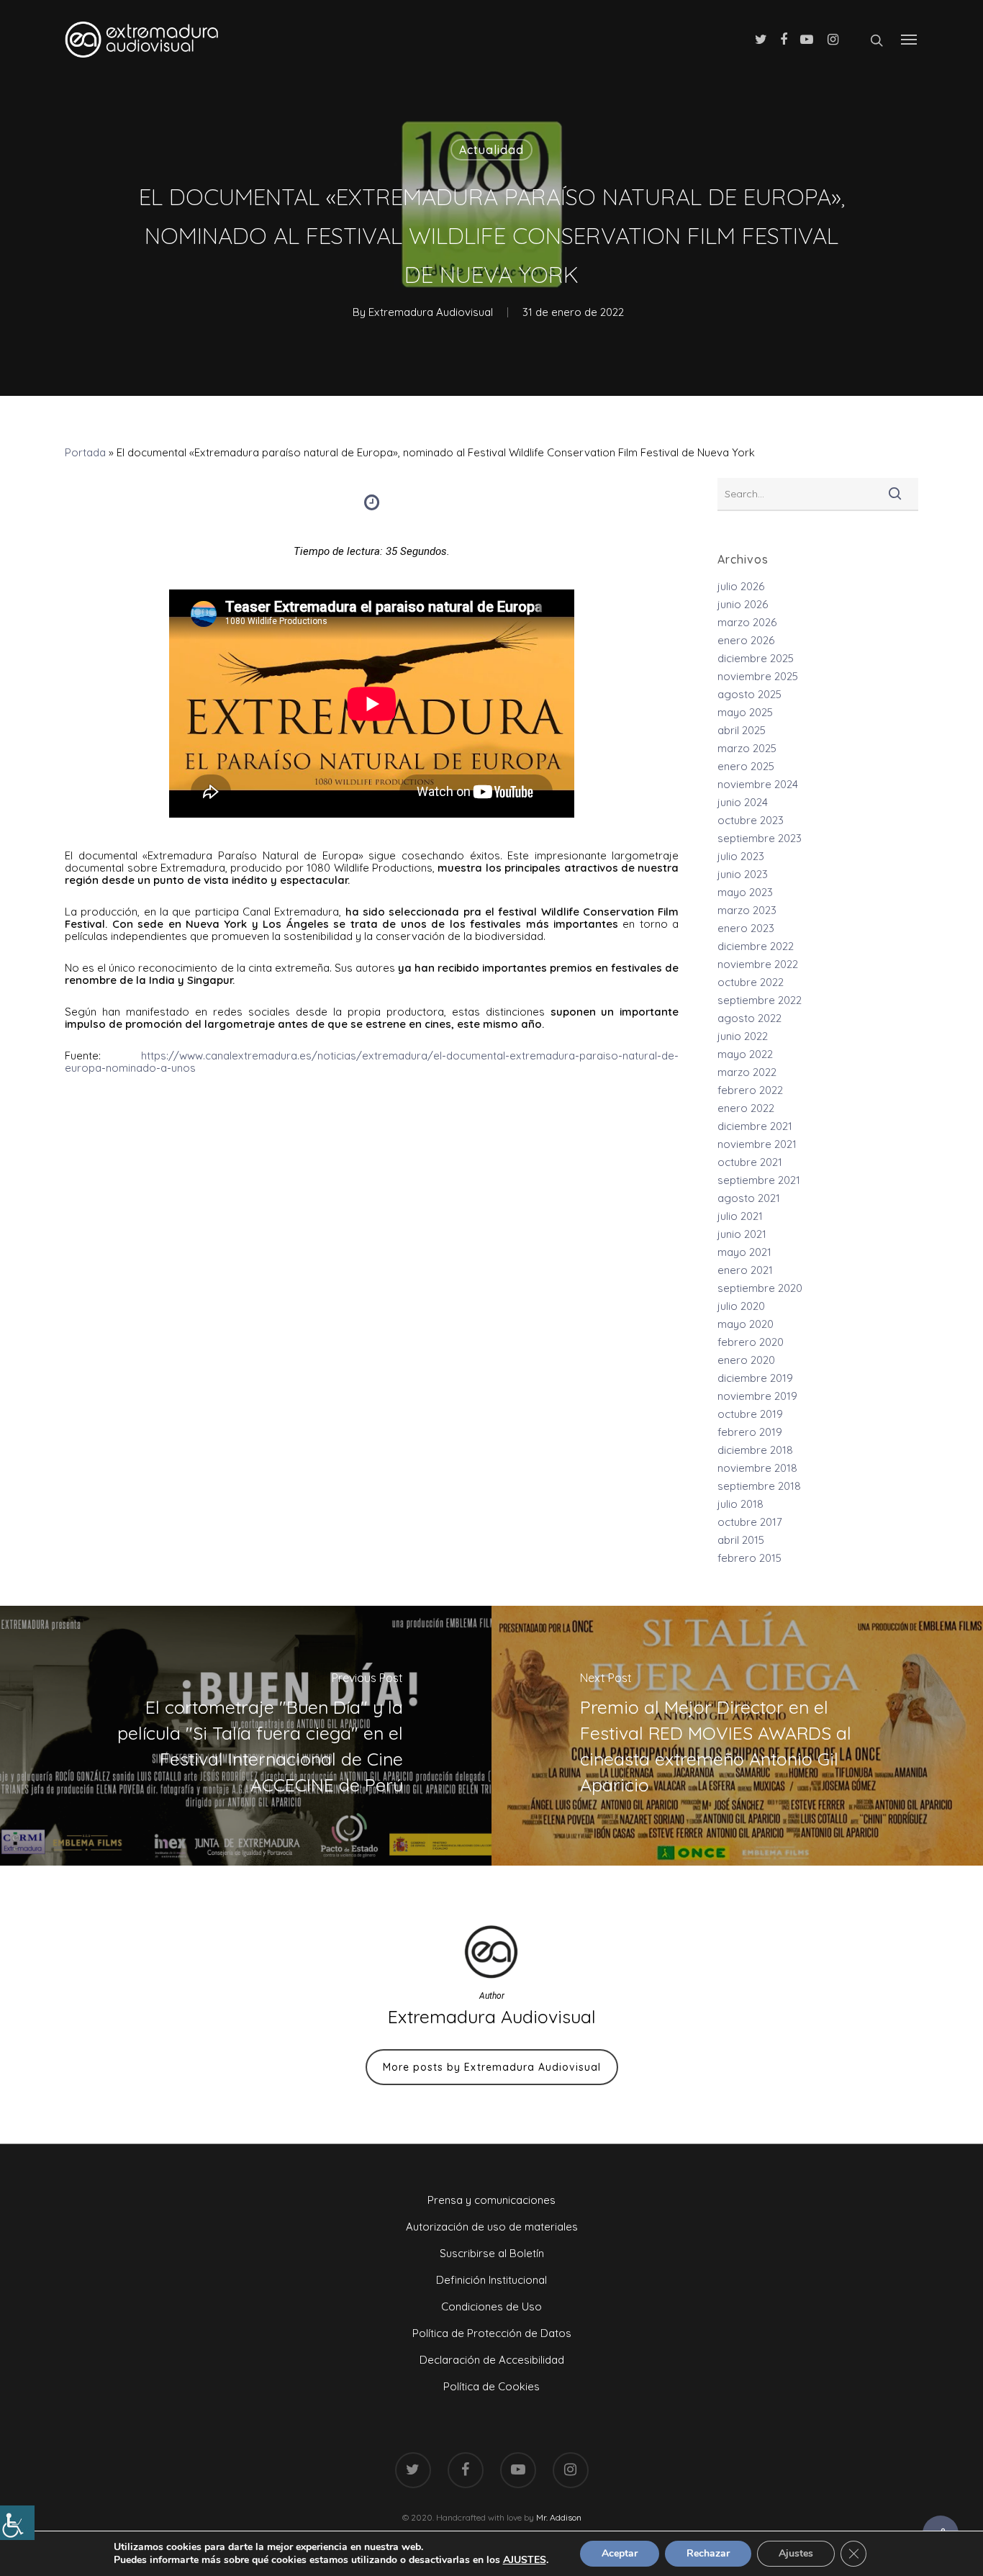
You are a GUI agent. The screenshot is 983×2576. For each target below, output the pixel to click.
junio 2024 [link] (743, 802)
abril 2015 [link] (741, 1540)
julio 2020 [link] (741, 1306)
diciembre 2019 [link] (755, 1378)
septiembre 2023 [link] (760, 838)
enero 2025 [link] (746, 766)
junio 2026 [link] (743, 604)
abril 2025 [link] (742, 730)
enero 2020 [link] (746, 1360)
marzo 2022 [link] (747, 1072)
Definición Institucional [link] (491, 2280)
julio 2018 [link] (740, 1504)
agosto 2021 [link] (749, 1198)
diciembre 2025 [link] (756, 658)
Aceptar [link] (620, 2553)
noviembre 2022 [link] (758, 964)
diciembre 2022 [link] (756, 946)
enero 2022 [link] (746, 1108)
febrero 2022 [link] (750, 1090)
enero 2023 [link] (746, 928)
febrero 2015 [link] (749, 1558)
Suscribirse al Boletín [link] (492, 2253)
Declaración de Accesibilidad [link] (492, 2360)
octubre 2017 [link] (750, 1522)
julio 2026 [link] (741, 586)
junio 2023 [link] (743, 874)
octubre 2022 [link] (751, 982)
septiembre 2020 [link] (760, 1288)
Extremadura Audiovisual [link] (431, 312)
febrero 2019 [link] (750, 1432)
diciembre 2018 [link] (755, 1450)
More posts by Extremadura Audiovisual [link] (492, 2067)
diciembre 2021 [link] (755, 1126)
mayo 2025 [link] (745, 712)
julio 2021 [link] (740, 1216)
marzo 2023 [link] (747, 910)
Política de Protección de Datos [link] (492, 2333)
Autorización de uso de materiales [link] (492, 2227)
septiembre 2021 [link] (759, 1180)
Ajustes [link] (796, 2553)
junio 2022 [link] (743, 1036)
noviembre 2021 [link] (757, 1144)
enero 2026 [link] (746, 640)
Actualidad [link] (491, 150)
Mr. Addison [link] (559, 2517)
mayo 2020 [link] (746, 1324)
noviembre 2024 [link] (758, 784)
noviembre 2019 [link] (757, 1396)
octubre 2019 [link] (750, 1414)
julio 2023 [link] (741, 856)
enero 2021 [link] (745, 1270)
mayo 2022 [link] (745, 1054)
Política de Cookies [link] (491, 2386)
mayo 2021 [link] (744, 1252)
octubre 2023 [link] (751, 820)
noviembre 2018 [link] (757, 1468)
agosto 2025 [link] (749, 694)
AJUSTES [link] (525, 2560)
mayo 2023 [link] (745, 892)
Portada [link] (85, 452)
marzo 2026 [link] (747, 622)
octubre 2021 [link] (750, 1162)
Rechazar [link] (708, 2553)
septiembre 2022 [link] (760, 1000)
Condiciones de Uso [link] (491, 2306)
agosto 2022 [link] (749, 1018)
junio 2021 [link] (742, 1234)
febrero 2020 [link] (751, 1342)
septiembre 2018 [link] (759, 1486)
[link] (17, 2523)
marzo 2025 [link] (747, 748)
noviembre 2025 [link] (758, 676)
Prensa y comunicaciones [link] (491, 2200)
